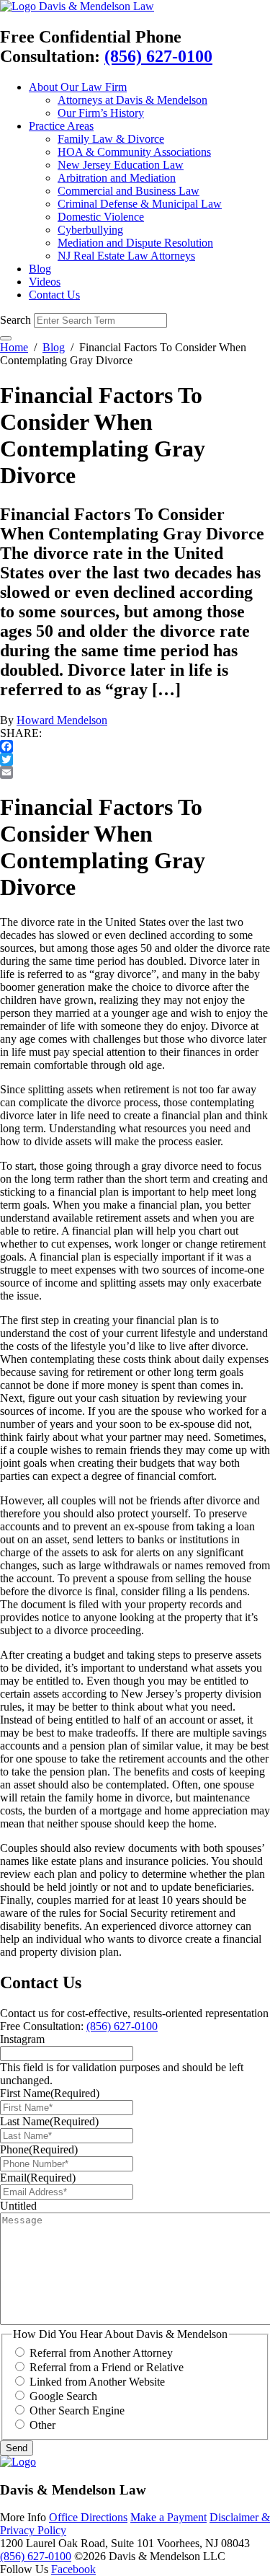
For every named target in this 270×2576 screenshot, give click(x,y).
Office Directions (88, 2517)
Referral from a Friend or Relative (107, 2367)
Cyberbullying (90, 230)
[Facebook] (135, 746)
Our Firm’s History (101, 113)
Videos (45, 282)
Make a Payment (168, 2517)
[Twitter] (135, 759)
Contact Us (54, 295)
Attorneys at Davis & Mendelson (132, 100)
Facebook (73, 2569)
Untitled (18, 2206)
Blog (40, 269)
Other (42, 2425)
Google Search (63, 2396)
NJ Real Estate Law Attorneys (126, 256)
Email (38, 2178)
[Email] (135, 772)
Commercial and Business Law (129, 191)
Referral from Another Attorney (101, 2353)
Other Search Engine (77, 2410)
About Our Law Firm (78, 87)
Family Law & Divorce (111, 139)
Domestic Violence (101, 217)
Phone (39, 2149)
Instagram (22, 2039)
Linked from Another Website (97, 2382)
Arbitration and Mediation (117, 178)
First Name (50, 2093)
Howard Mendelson (62, 720)
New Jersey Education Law (121, 165)
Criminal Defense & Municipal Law (140, 204)
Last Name (49, 2121)
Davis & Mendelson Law (96, 6)
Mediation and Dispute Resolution (135, 243)
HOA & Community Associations (134, 152)
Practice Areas (61, 126)
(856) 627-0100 (158, 56)
